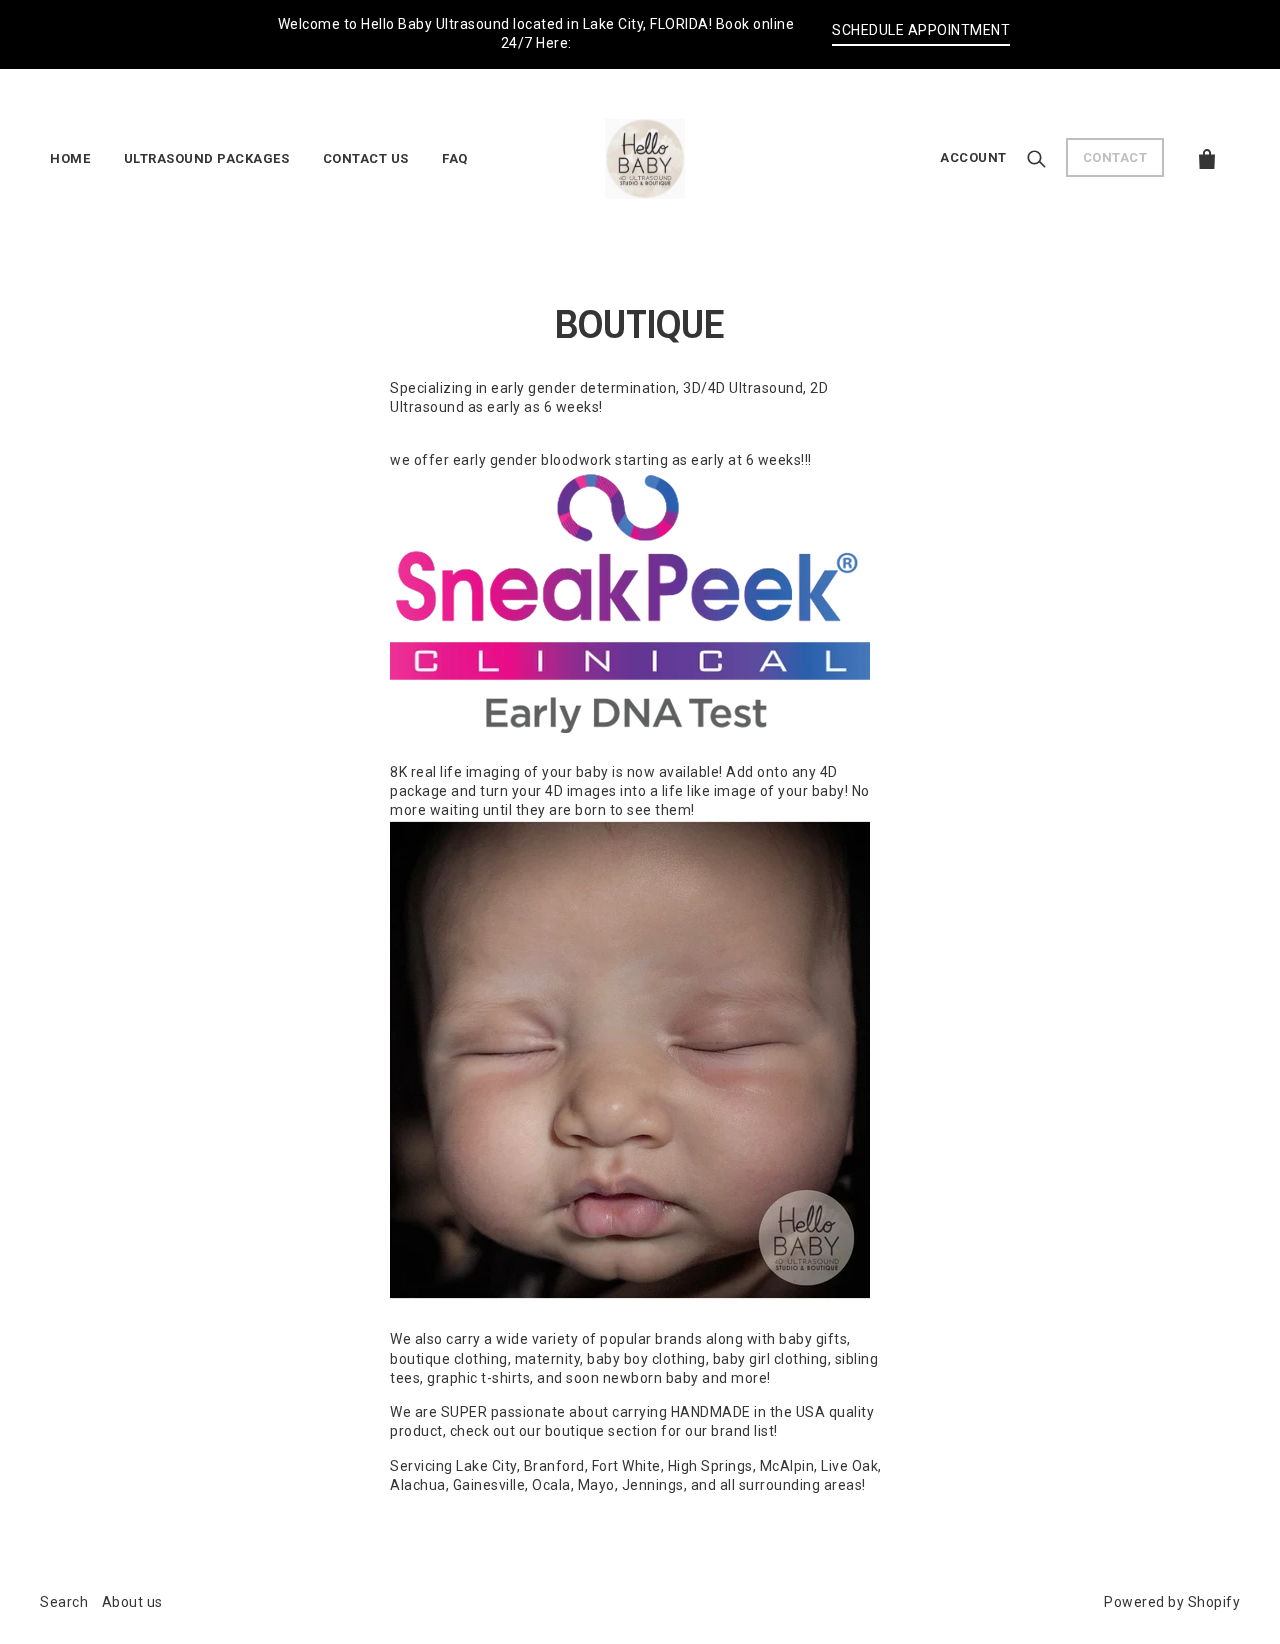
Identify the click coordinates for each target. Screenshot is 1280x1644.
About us (132, 1602)
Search (64, 1602)
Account (973, 157)
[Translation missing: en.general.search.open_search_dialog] (1036, 157)
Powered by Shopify (1172, 1602)
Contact (1115, 157)
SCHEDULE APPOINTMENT (921, 30)
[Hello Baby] (645, 156)
